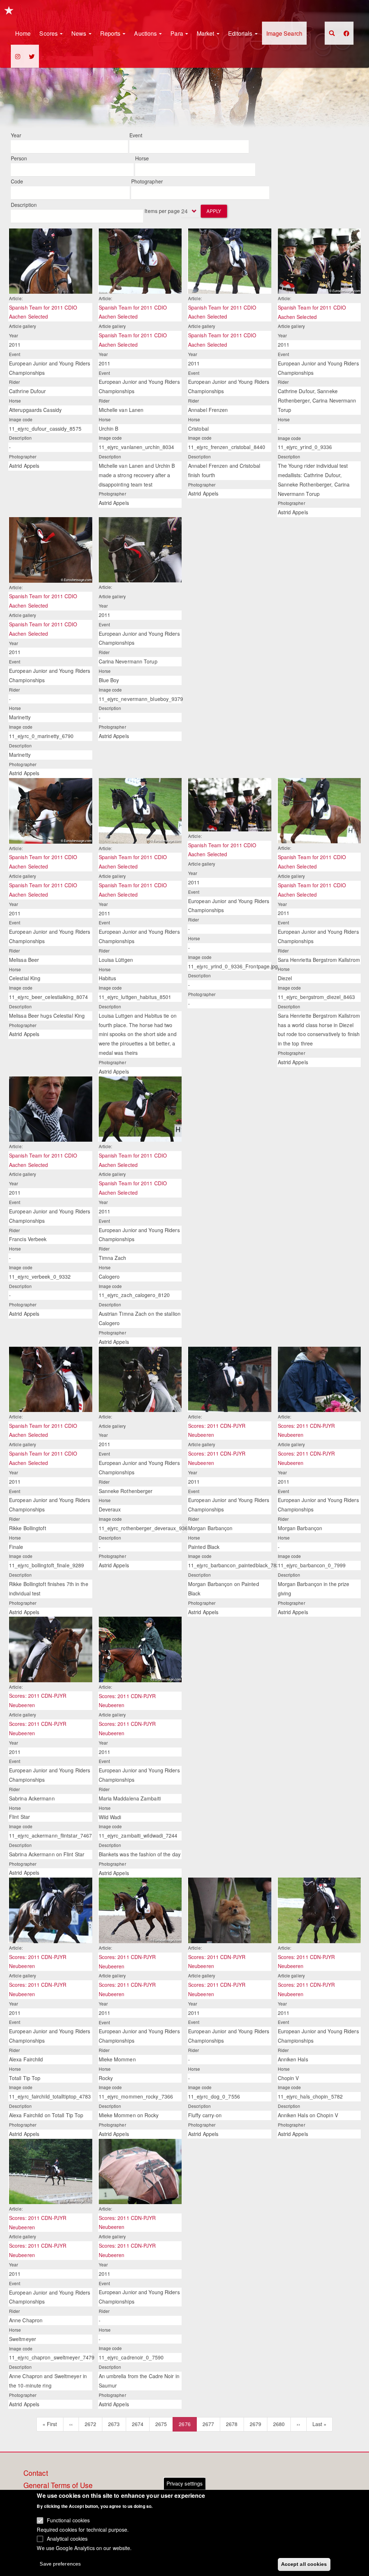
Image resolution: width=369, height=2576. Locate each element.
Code (17, 181)
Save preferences (60, 2564)
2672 (91, 2424)
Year (16, 135)
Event (136, 135)
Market (206, 33)
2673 (114, 2424)
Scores (49, 33)
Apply (214, 211)
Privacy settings (185, 2483)
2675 (161, 2424)
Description (24, 205)
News (80, 33)
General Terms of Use (58, 2486)
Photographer (147, 181)
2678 (232, 2424)
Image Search (284, 33)
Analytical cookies (67, 2539)
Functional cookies (68, 2520)
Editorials (241, 33)
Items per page (162, 211)
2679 (256, 2424)
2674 (138, 2424)
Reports (111, 33)
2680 (279, 2424)
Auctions (146, 33)
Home (23, 33)
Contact (36, 2473)
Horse (142, 158)
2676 (188, 2426)
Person (19, 158)
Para (177, 33)
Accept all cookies (304, 2564)
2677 (208, 2424)
